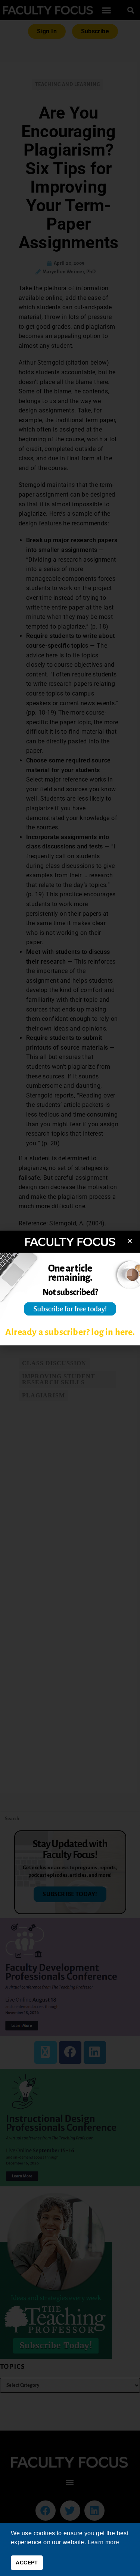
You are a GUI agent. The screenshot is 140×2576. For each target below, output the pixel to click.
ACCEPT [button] (27, 2563)
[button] (130, 1241)
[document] (70, 1288)
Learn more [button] (104, 2542)
